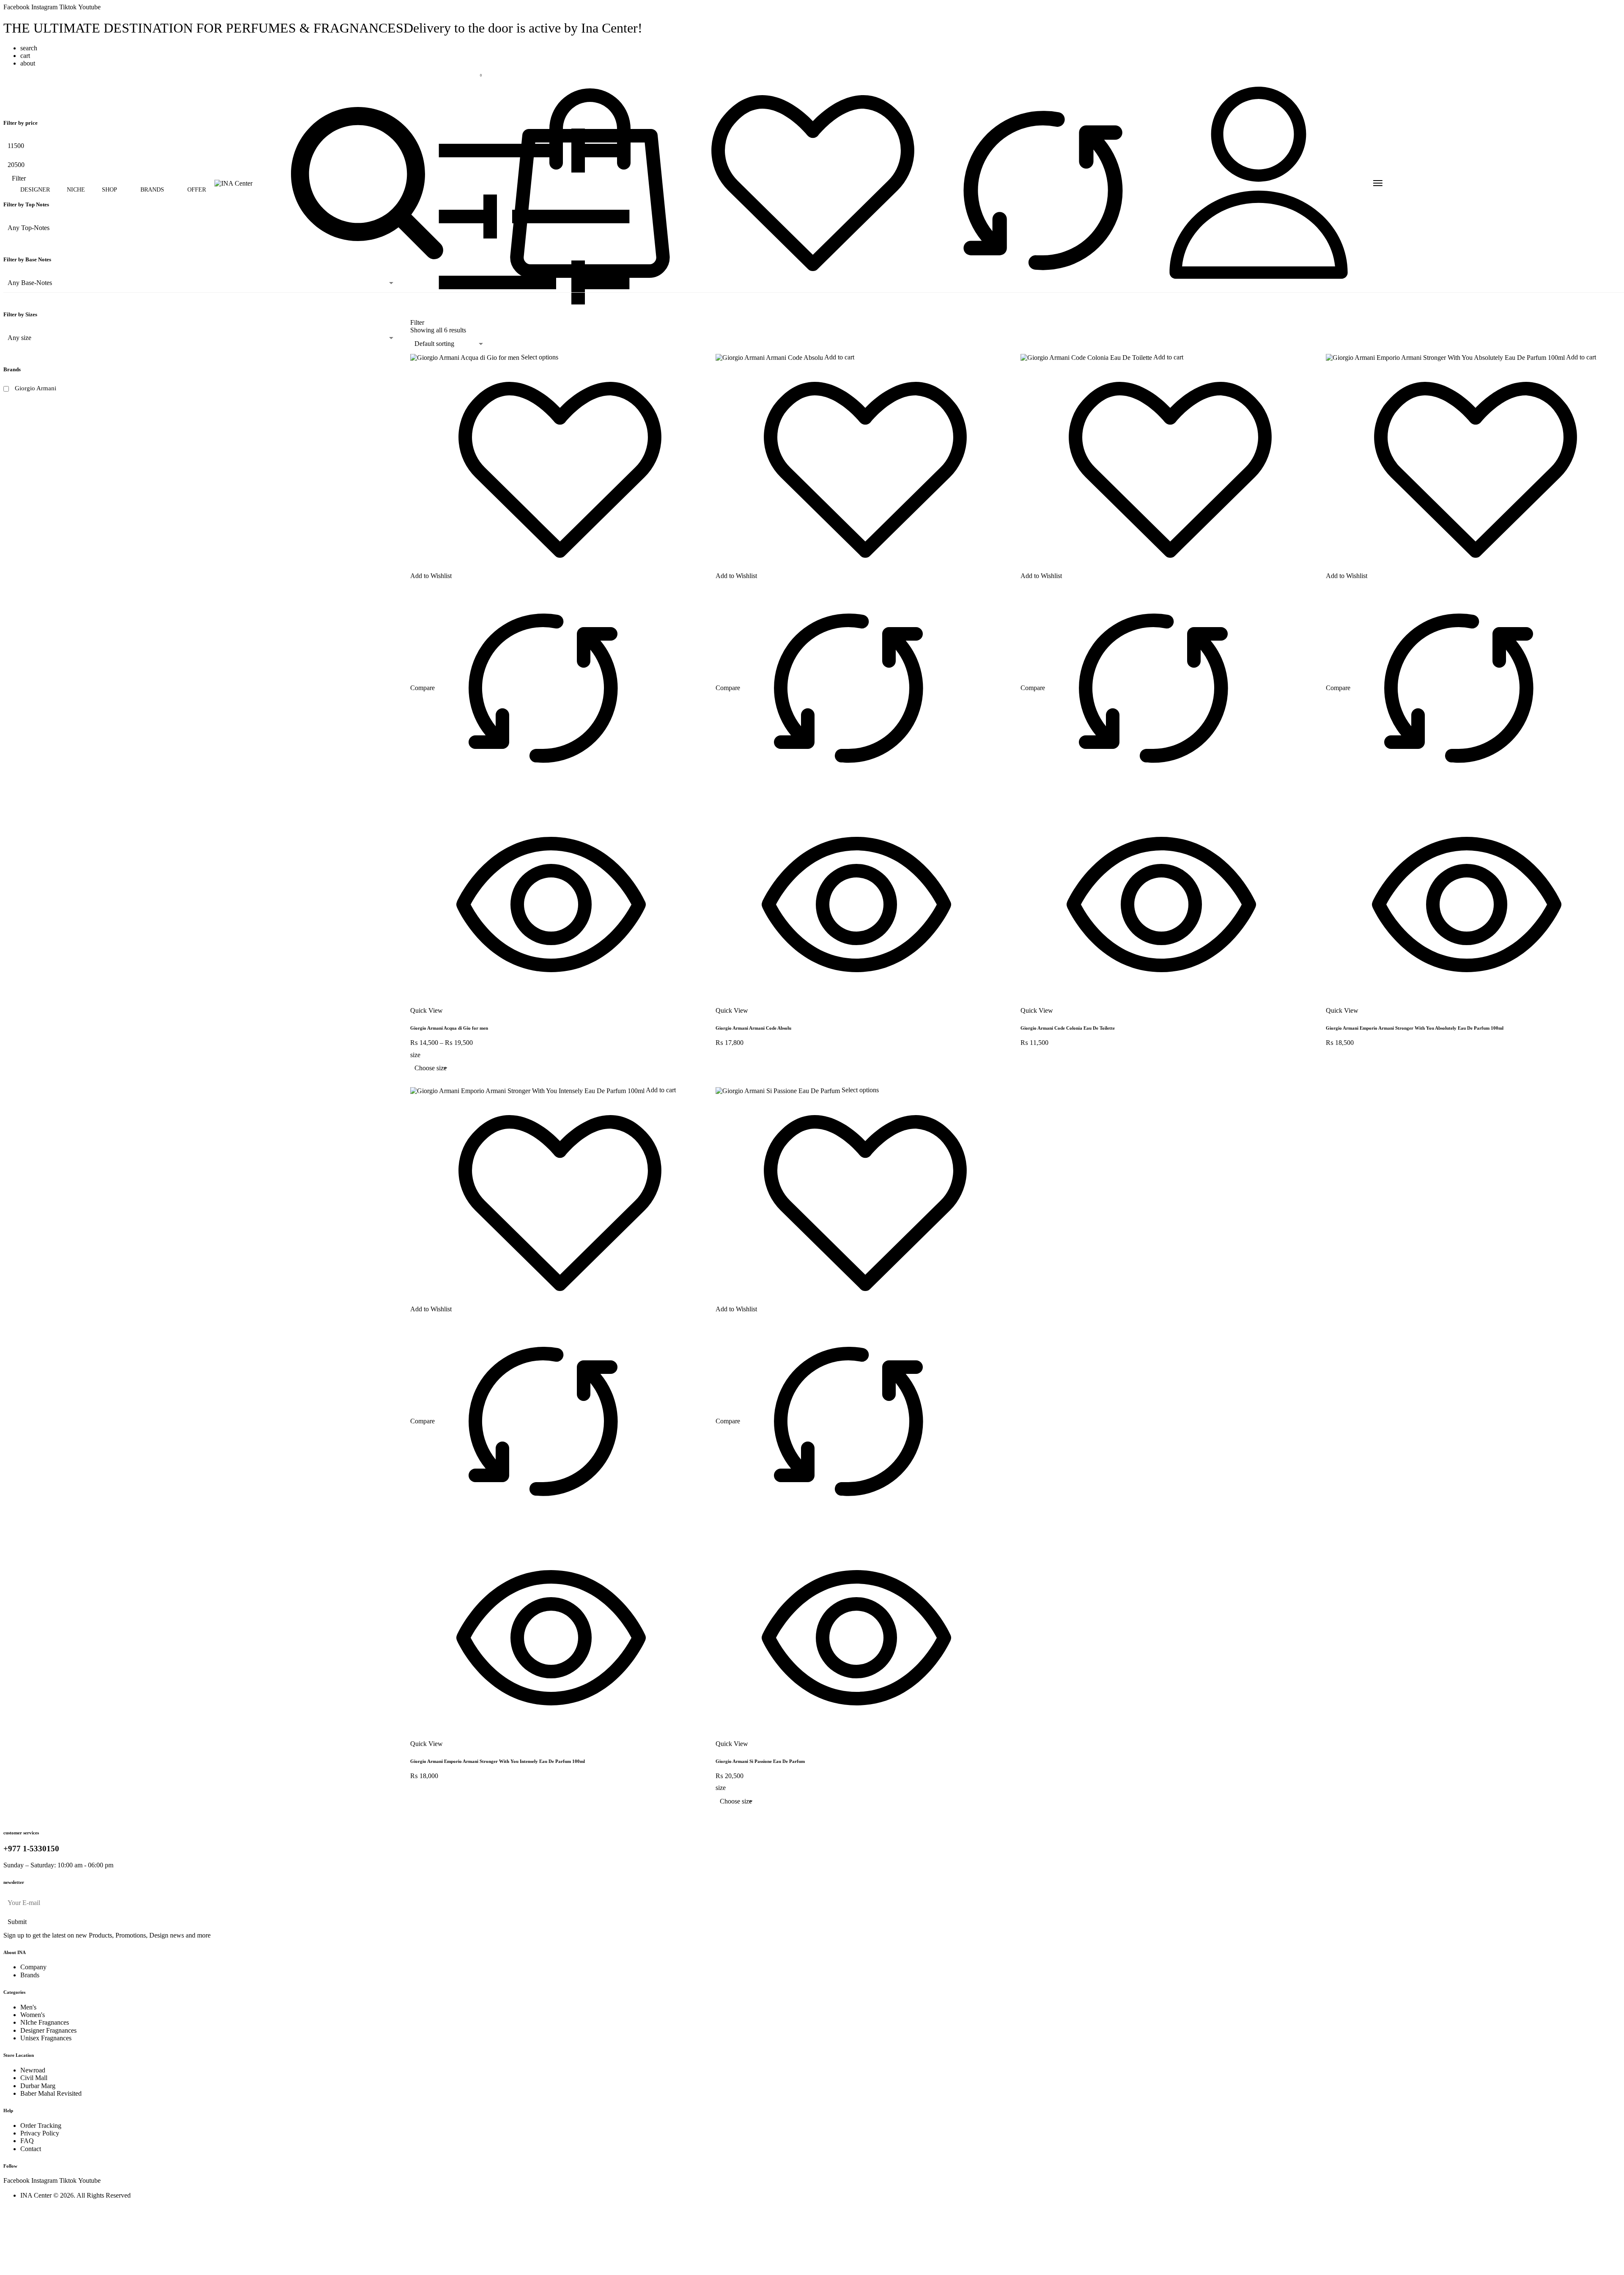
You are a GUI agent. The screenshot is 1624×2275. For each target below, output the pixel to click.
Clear (423, 1082)
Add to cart (839, 357)
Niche (76, 190)
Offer (197, 190)
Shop (110, 190)
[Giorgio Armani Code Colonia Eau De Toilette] (1087, 357)
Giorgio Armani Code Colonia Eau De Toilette (1068, 1028)
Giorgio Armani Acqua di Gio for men (449, 1028)
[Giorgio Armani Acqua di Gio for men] (466, 357)
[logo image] (233, 183)
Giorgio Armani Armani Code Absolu (753, 1028)
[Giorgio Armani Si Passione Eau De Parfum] (779, 1090)
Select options (540, 357)
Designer (35, 190)
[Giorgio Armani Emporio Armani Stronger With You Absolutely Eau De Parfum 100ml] (1446, 357)
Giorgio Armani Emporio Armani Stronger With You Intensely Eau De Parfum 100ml (498, 1761)
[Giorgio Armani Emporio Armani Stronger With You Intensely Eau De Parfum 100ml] (528, 1090)
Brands (152, 190)
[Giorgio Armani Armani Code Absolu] (770, 357)
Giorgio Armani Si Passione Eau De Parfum (760, 1761)
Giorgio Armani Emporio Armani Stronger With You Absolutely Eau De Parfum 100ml (1415, 1028)
